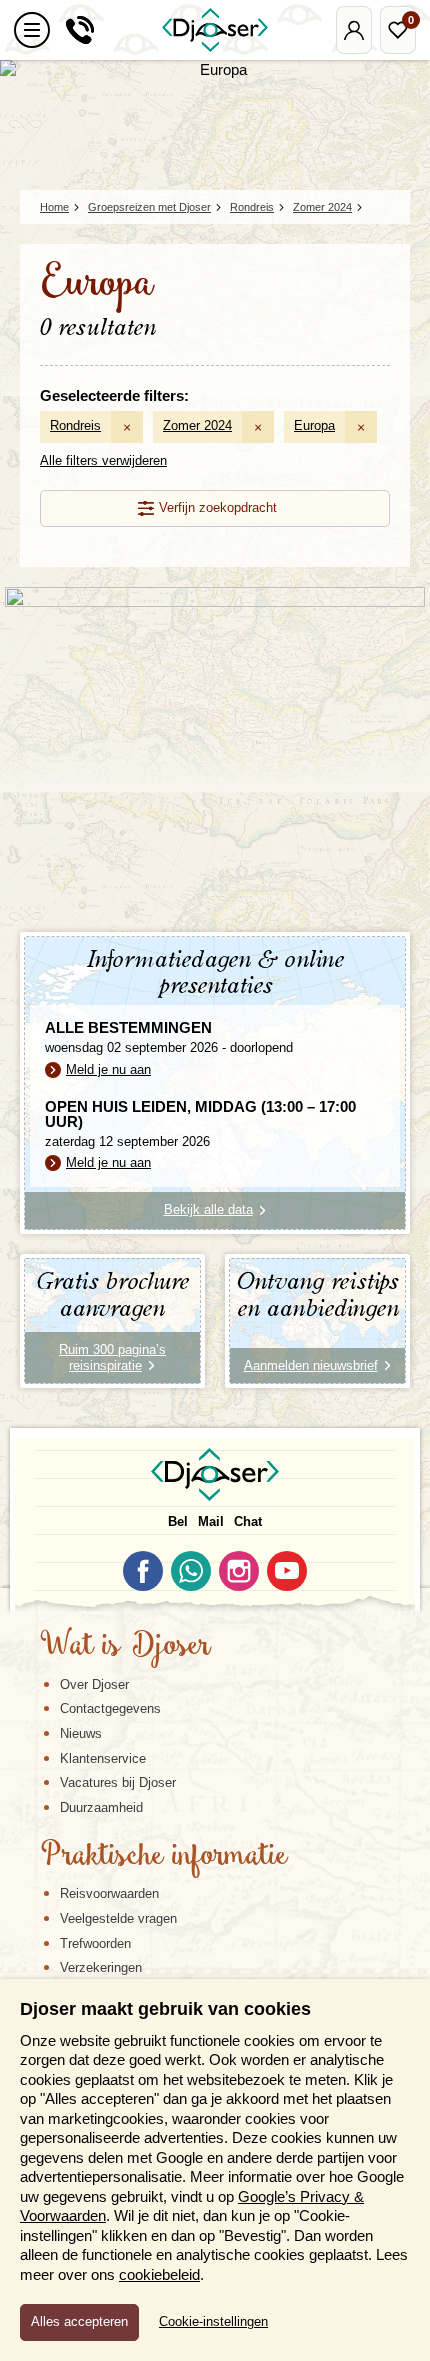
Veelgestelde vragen (118, 1918)
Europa (314, 425)
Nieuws (81, 1733)
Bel (178, 1521)
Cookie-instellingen (213, 2322)
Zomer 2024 (197, 425)
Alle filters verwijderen (103, 460)
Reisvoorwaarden (109, 1893)
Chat (248, 1521)
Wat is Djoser (125, 1647)
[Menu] (32, 30)
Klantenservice (103, 1758)
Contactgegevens (110, 1708)
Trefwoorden (95, 1943)
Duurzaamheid (101, 1807)
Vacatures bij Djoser (118, 1782)
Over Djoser (94, 1684)
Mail (211, 1521)
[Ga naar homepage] (215, 30)
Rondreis (75, 425)
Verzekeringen (101, 1967)
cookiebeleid (159, 2274)
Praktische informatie (164, 1857)
